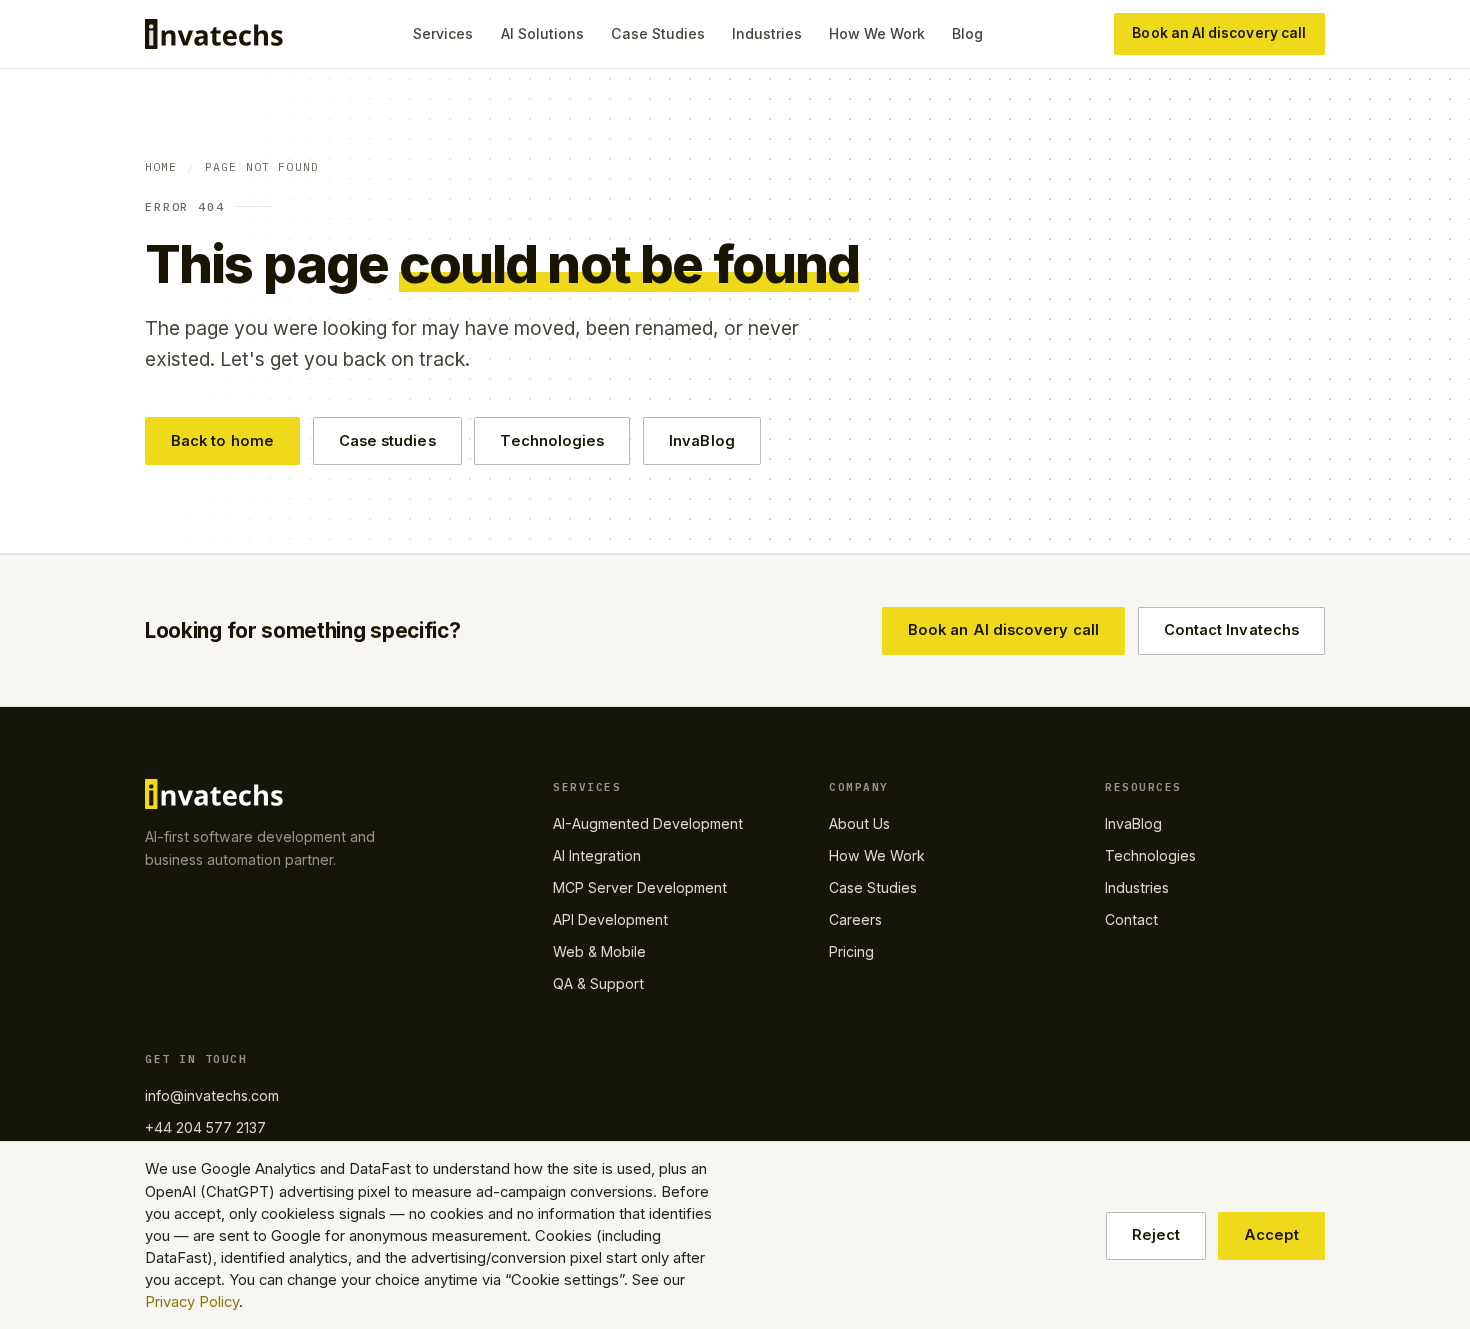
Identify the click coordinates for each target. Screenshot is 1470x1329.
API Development (610, 919)
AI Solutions (542, 33)
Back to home (222, 441)
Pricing (851, 951)
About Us (859, 823)
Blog (967, 33)
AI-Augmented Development (648, 823)
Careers (855, 919)
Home (161, 166)
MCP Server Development (640, 887)
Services (443, 33)
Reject (1156, 1235)
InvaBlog (702, 441)
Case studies (387, 441)
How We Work (877, 33)
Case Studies (658, 33)
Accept (1271, 1235)
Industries (767, 33)
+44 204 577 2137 (205, 1127)
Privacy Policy (192, 1302)
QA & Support (598, 983)
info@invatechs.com (212, 1095)
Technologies (552, 441)
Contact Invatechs (1231, 630)
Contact (1131, 919)
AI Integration (597, 855)
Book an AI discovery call (1219, 33)
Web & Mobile (599, 951)
